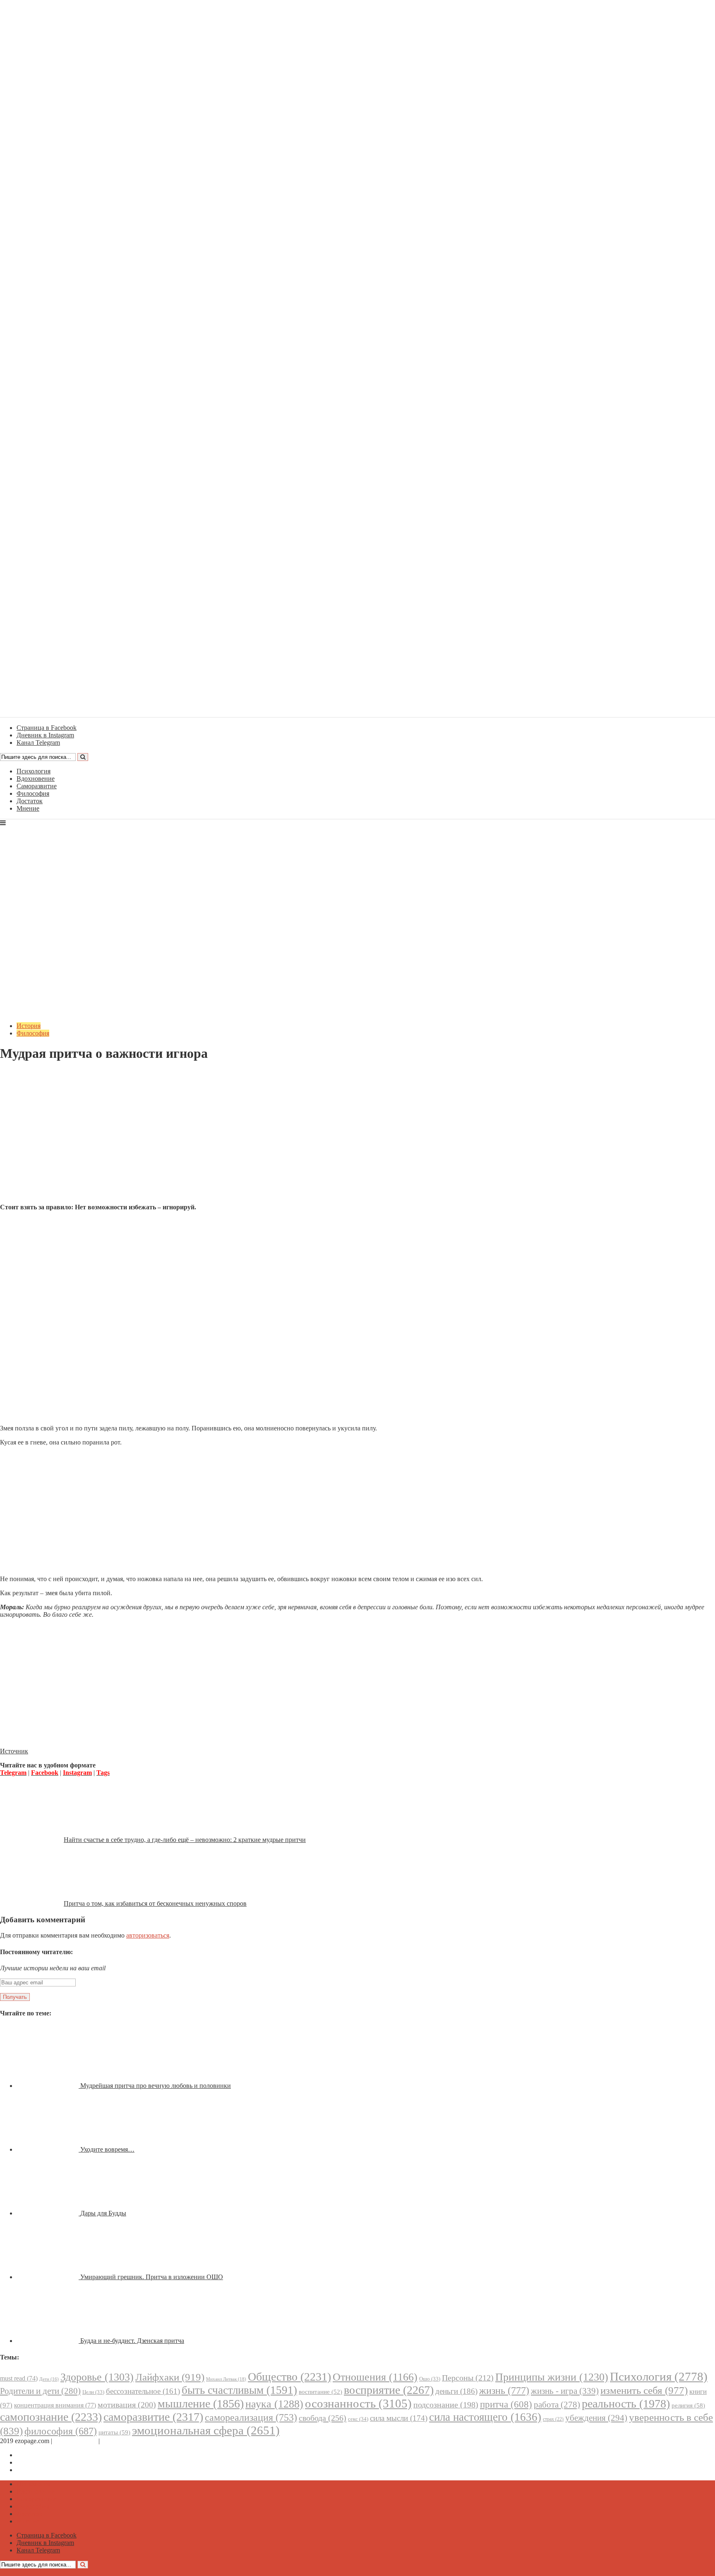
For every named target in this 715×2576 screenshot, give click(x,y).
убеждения (596, 2418)
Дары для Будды (103, 2213)
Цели (93, 2392)
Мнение (28, 808)
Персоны (468, 2378)
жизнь (504, 2390)
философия (61, 2431)
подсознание (446, 2405)
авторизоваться (148, 1935)
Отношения (375, 2377)
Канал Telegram (38, 2470)
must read (19, 2378)
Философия (33, 793)
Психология (34, 771)
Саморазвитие (37, 786)
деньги (456, 2391)
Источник (14, 1751)
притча (506, 2404)
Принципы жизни (552, 2377)
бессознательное (143, 2391)
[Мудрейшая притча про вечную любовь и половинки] (48, 2086)
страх (553, 2419)
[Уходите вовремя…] (48, 2149)
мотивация (127, 2405)
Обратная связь (75, 2441)
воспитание (320, 2392)
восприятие (389, 2390)
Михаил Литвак (226, 2379)
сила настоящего (485, 2417)
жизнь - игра (565, 2391)
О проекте (116, 2441)
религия (688, 2405)
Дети (49, 2379)
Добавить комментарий (40, 1074)
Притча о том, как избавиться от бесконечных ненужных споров (155, 1903)
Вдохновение (36, 779)
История (29, 1026)
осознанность (358, 2403)
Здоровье (97, 2377)
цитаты (114, 2432)
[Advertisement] (357, 1139)
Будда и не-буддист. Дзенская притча (132, 2341)
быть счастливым (239, 2390)
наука (274, 2404)
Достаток (30, 801)
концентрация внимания (55, 2405)
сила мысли (399, 2418)
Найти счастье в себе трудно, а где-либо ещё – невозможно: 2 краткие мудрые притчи (185, 1840)
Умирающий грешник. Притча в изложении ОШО (152, 2277)
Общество (289, 2377)
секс (358, 2419)
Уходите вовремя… (107, 2149)
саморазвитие (153, 2417)
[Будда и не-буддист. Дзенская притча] (48, 2341)
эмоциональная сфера (206, 2430)
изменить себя (644, 2390)
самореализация (251, 2417)
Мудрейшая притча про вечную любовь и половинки (156, 2086)
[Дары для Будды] (48, 2213)
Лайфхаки (170, 2377)
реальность (626, 2404)
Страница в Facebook (47, 2455)
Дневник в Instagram (45, 2462)
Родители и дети (40, 2391)
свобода (323, 2418)
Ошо (430, 2379)
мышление (201, 2404)
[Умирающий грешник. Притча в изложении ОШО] (48, 2277)
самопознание (51, 2417)
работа (557, 2405)
